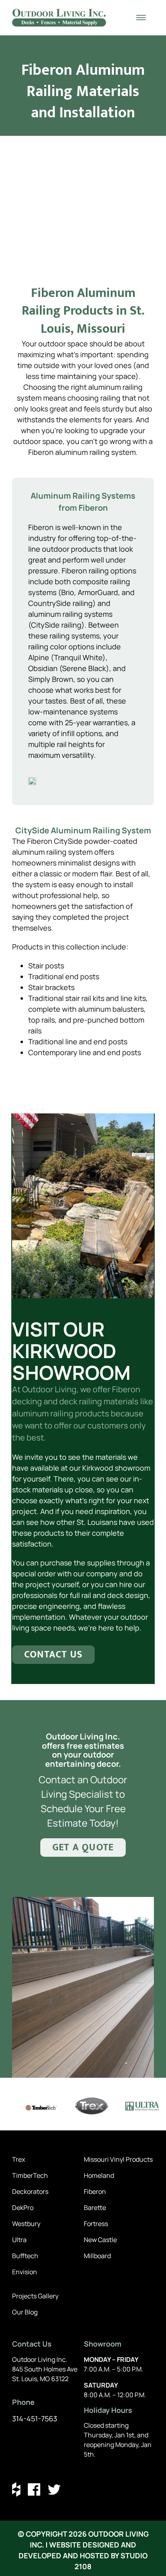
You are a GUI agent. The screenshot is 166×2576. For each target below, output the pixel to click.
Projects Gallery (35, 2296)
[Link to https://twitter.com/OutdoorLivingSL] (54, 2489)
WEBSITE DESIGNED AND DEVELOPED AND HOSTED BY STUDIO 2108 (83, 2556)
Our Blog (25, 2312)
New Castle (100, 2240)
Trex (19, 2159)
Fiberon (95, 2191)
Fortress (96, 2224)
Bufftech (25, 2256)
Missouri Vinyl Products (118, 2159)
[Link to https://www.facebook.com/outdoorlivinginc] (34, 2489)
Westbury (26, 2224)
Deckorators (30, 2191)
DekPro (23, 2208)
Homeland (99, 2175)
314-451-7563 (35, 2418)
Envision (25, 2272)
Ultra (19, 2240)
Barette (95, 2208)
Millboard (97, 2256)
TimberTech (30, 2175)
